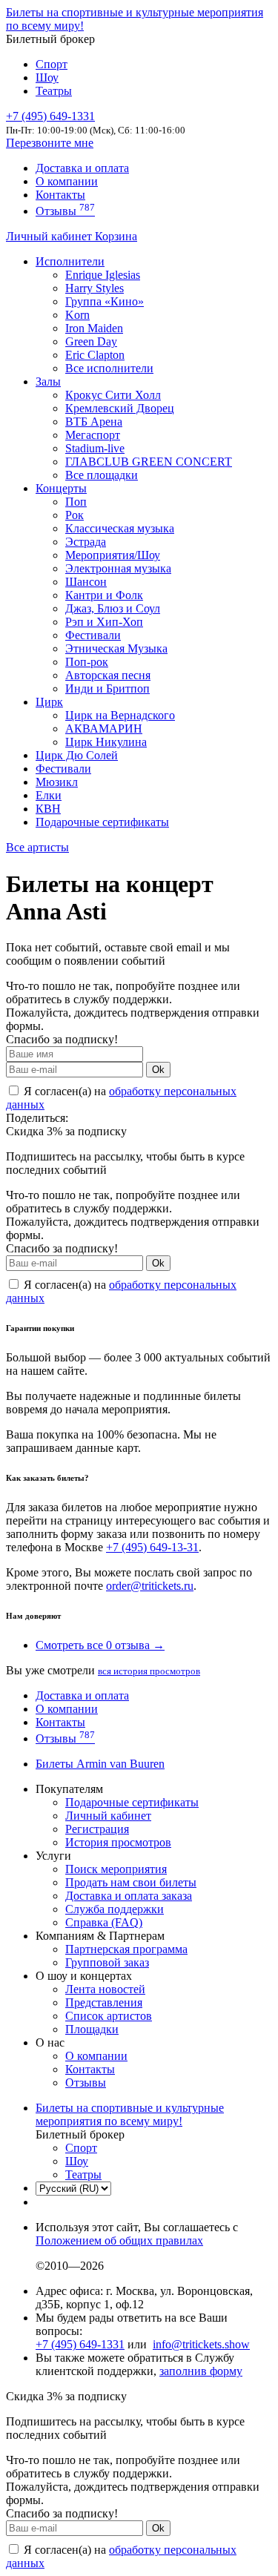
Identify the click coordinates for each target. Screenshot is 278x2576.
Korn (77, 315)
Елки (49, 795)
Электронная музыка (118, 568)
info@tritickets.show (201, 2344)
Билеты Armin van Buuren (100, 1764)
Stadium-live (95, 448)
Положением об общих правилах (119, 2240)
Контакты (60, 195)
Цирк (49, 702)
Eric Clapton (95, 355)
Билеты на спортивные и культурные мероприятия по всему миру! (130, 2114)
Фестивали (93, 635)
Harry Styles (95, 288)
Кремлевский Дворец (120, 408)
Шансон (86, 582)
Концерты (61, 488)
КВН (48, 809)
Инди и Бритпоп (107, 688)
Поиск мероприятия (116, 1869)
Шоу (47, 77)
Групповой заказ (107, 1962)
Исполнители (70, 261)
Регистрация (97, 1829)
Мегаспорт (93, 435)
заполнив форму (201, 2371)
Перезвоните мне (50, 143)
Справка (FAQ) (104, 1922)
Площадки (92, 2029)
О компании (67, 181)
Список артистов (109, 2016)
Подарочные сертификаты (102, 822)
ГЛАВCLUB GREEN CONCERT (149, 462)
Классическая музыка (120, 528)
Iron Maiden (94, 328)
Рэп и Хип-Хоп (104, 622)
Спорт (52, 64)
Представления (104, 2002)
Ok (158, 1070)
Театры (54, 91)
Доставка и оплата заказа (129, 1896)
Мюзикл (57, 782)
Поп (76, 502)
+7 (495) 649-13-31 (152, 1547)
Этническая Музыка (116, 648)
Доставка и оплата (82, 168)
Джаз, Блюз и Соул (113, 608)
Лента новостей (105, 1989)
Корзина (116, 236)
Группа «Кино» (105, 301)
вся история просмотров (149, 1671)
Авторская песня (108, 675)
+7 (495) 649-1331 (80, 2344)
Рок (75, 515)
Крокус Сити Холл (113, 395)
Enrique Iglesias (103, 275)
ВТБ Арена (94, 422)
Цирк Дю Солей (77, 755)
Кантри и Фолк (104, 595)
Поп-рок (87, 662)
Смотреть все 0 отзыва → (100, 1645)
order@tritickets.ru (150, 1586)
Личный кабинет (50, 236)
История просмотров (118, 1842)
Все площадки (102, 475)
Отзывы (65, 211)
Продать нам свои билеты (131, 1882)
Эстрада (86, 542)
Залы (48, 382)
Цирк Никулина (106, 742)
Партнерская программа (126, 1949)
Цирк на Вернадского (120, 715)
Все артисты (37, 847)
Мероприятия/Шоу (113, 555)
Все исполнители (109, 368)
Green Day (91, 341)
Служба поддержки (115, 1909)
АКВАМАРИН (104, 729)
